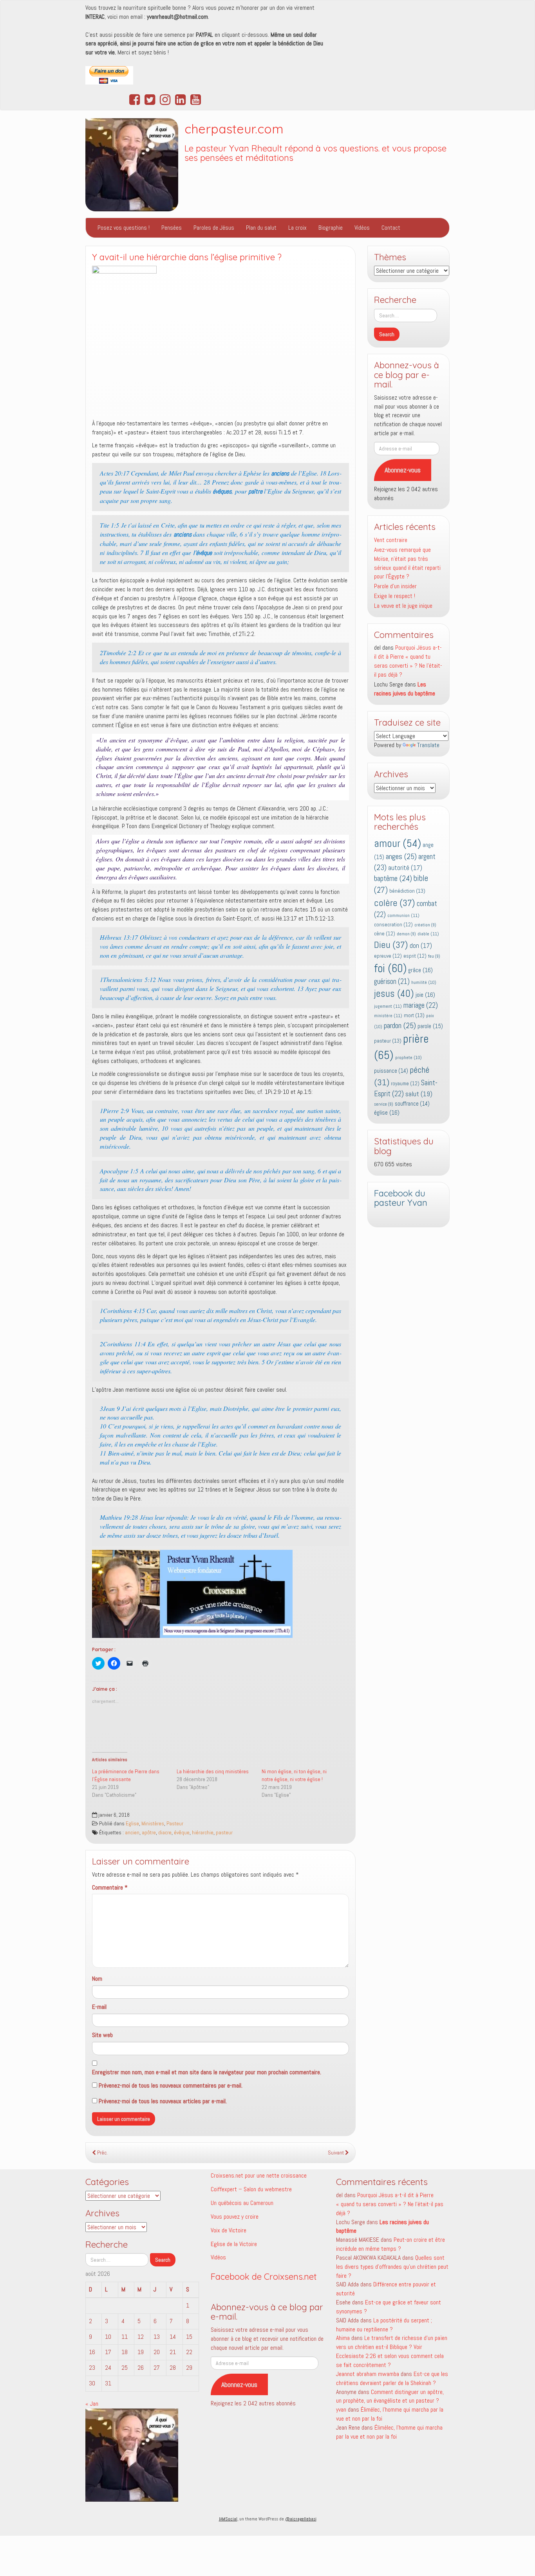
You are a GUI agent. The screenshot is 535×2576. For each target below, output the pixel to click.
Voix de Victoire (229, 2230)
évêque (182, 1833)
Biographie (331, 228)
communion (403, 915)
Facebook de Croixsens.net (264, 2277)
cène (385, 934)
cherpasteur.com (234, 129)
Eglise (132, 1824)
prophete (408, 1057)
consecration (393, 925)
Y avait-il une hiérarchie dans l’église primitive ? (187, 257)
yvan (341, 2409)
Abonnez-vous (403, 470)
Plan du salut (261, 228)
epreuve (388, 956)
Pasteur (175, 1824)
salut (419, 1094)
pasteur (224, 1833)
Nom (97, 1979)
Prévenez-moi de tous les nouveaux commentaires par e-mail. (171, 2085)
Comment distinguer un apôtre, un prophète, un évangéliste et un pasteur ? (390, 2396)
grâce (420, 970)
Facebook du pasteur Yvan (401, 1198)
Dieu (391, 945)
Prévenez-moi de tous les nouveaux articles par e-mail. (163, 2101)
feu (434, 956)
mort (414, 1015)
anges (401, 856)
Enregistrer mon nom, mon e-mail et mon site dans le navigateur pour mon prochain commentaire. (207, 2072)
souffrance (412, 1104)
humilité (424, 982)
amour (398, 843)
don (421, 946)
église (387, 1112)
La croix (297, 228)
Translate (428, 745)
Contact (391, 228)
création (425, 925)
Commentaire (110, 1887)
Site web (102, 2035)
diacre (165, 1833)
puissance (391, 1071)
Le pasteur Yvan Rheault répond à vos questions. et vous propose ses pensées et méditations (315, 153)
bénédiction (407, 891)
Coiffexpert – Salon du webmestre (251, 2189)
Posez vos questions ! (124, 228)
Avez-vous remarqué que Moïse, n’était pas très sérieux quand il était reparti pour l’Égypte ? (407, 563)
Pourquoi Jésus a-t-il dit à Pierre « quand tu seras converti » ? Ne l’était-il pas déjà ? (408, 661)
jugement (388, 1006)
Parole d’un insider (395, 586)
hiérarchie (203, 1833)
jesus (394, 993)
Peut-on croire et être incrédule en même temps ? (390, 2244)
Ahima (343, 2338)
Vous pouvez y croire (235, 2217)
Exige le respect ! (395, 596)
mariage (421, 1005)
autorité (405, 868)
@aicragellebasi (301, 2519)
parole (430, 1026)
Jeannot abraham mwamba (368, 2374)
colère (395, 903)
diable (428, 934)
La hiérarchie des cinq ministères (213, 1771)
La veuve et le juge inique (403, 606)
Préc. (102, 2153)
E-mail (99, 2007)
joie (425, 995)
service (384, 1104)
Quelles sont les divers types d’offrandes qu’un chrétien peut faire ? (392, 2267)
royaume (405, 1084)
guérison (392, 981)
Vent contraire (391, 540)
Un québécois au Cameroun (242, 2203)
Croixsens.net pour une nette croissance (259, 2175)
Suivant (336, 2153)
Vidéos (362, 228)
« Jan (92, 2404)
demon (406, 934)
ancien (132, 1833)
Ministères (153, 1824)
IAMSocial (228, 2519)
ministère (388, 1016)
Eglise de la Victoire (234, 2244)
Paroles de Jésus (214, 228)
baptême (393, 878)
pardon (400, 1025)
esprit (415, 956)
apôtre (149, 1833)
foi (390, 968)
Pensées (172, 228)
